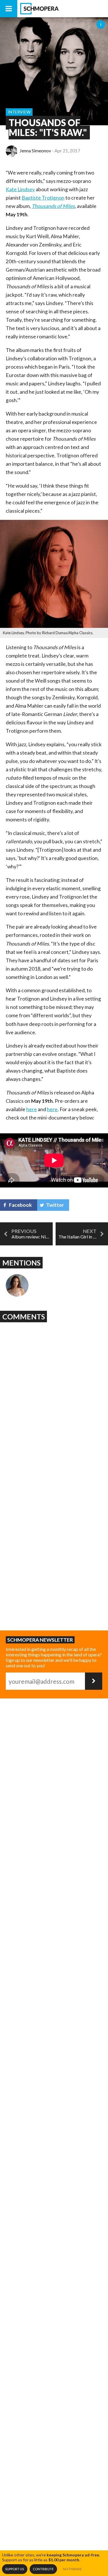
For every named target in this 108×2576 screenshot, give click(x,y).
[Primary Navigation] (9, 9)
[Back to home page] (63, 9)
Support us (15, 2569)
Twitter (55, 1205)
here (32, 1109)
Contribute (43, 2569)
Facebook (20, 1205)
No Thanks (72, 2569)
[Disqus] (54, 1397)
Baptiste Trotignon (43, 198)
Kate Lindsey (20, 189)
